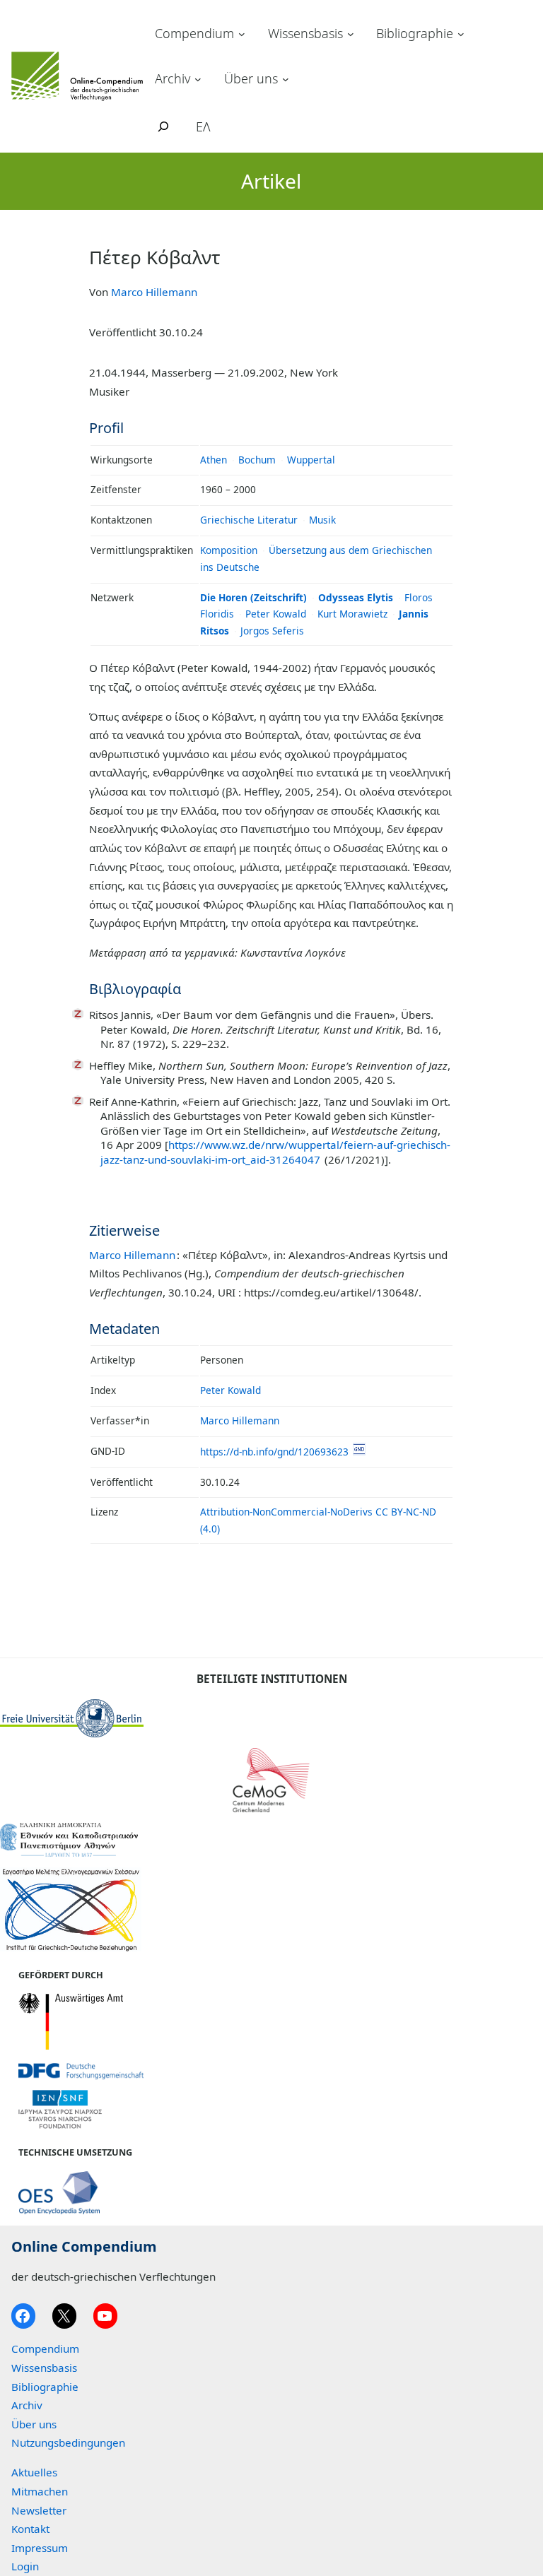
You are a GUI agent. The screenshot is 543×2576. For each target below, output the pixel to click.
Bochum (257, 460)
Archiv (173, 78)
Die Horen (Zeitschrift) (253, 597)
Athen (214, 460)
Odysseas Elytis (356, 597)
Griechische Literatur (249, 520)
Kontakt (30, 2529)
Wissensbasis (305, 33)
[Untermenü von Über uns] (286, 78)
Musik (322, 520)
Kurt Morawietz (352, 614)
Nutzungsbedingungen (68, 2442)
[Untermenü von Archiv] (198, 78)
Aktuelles (34, 2472)
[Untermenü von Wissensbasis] (351, 34)
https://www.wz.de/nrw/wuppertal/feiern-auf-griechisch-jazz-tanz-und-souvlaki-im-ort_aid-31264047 (275, 1152)
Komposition (229, 550)
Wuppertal (311, 460)
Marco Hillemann (154, 292)
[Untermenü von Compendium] (242, 34)
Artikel (271, 181)
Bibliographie (415, 33)
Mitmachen (40, 2491)
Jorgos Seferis (272, 631)
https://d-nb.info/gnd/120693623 (274, 1452)
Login (25, 2566)
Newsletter (39, 2510)
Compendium (194, 33)
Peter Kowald (276, 614)
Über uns (251, 78)
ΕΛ (203, 126)
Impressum (40, 2548)
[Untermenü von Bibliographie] (461, 34)
